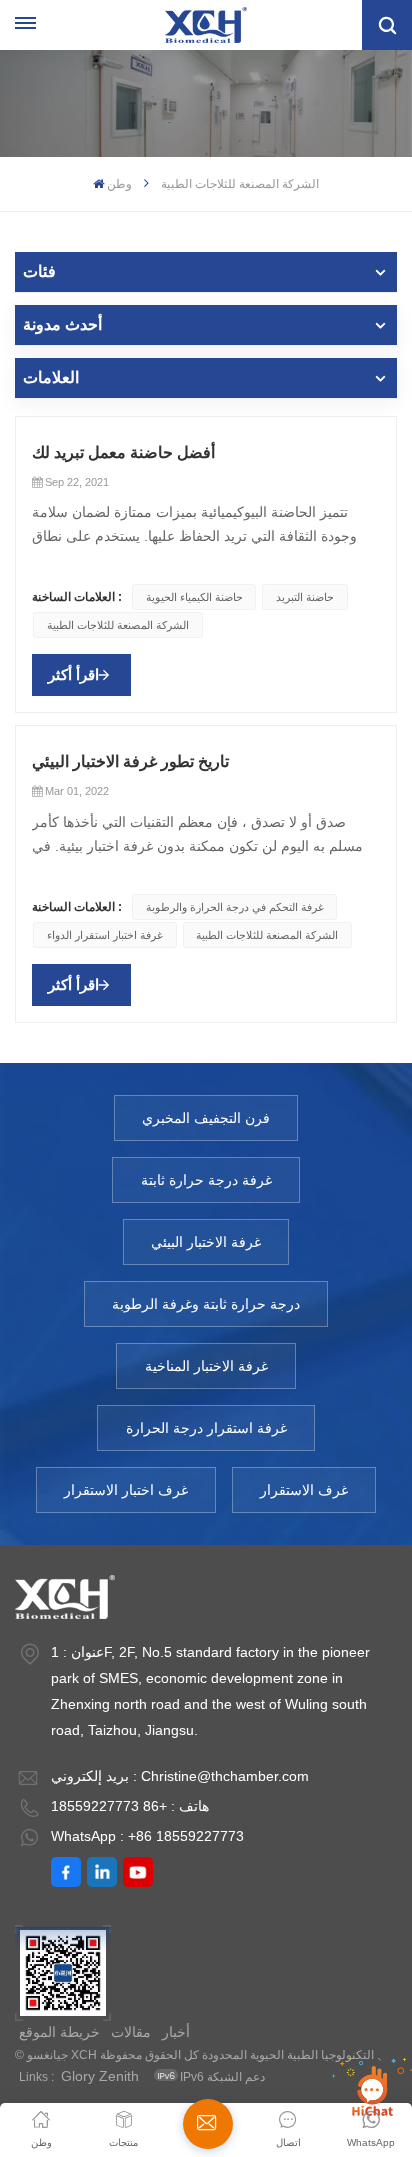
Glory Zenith (100, 2076)
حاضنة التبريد (305, 597)
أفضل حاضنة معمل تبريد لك (123, 452)
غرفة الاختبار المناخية (206, 1366)
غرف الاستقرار (304, 1490)
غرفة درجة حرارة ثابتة (206, 1180)
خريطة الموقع (59, 2032)
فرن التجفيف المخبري (206, 1118)
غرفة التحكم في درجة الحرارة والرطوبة (235, 907)
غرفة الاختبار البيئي (206, 1242)
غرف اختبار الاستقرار (126, 1490)
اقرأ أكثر (73, 674)
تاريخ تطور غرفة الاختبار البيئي (130, 761)
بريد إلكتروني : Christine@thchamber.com (180, 1776)
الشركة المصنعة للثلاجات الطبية (118, 625)
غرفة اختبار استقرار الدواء (105, 935)
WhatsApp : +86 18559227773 (147, 1836)
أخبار (176, 2032)
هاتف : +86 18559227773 (130, 1806)
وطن (119, 184)
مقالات (131, 2032)
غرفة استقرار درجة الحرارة (206, 1428)
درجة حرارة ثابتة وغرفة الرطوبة (206, 1304)
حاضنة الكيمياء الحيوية (194, 597)
